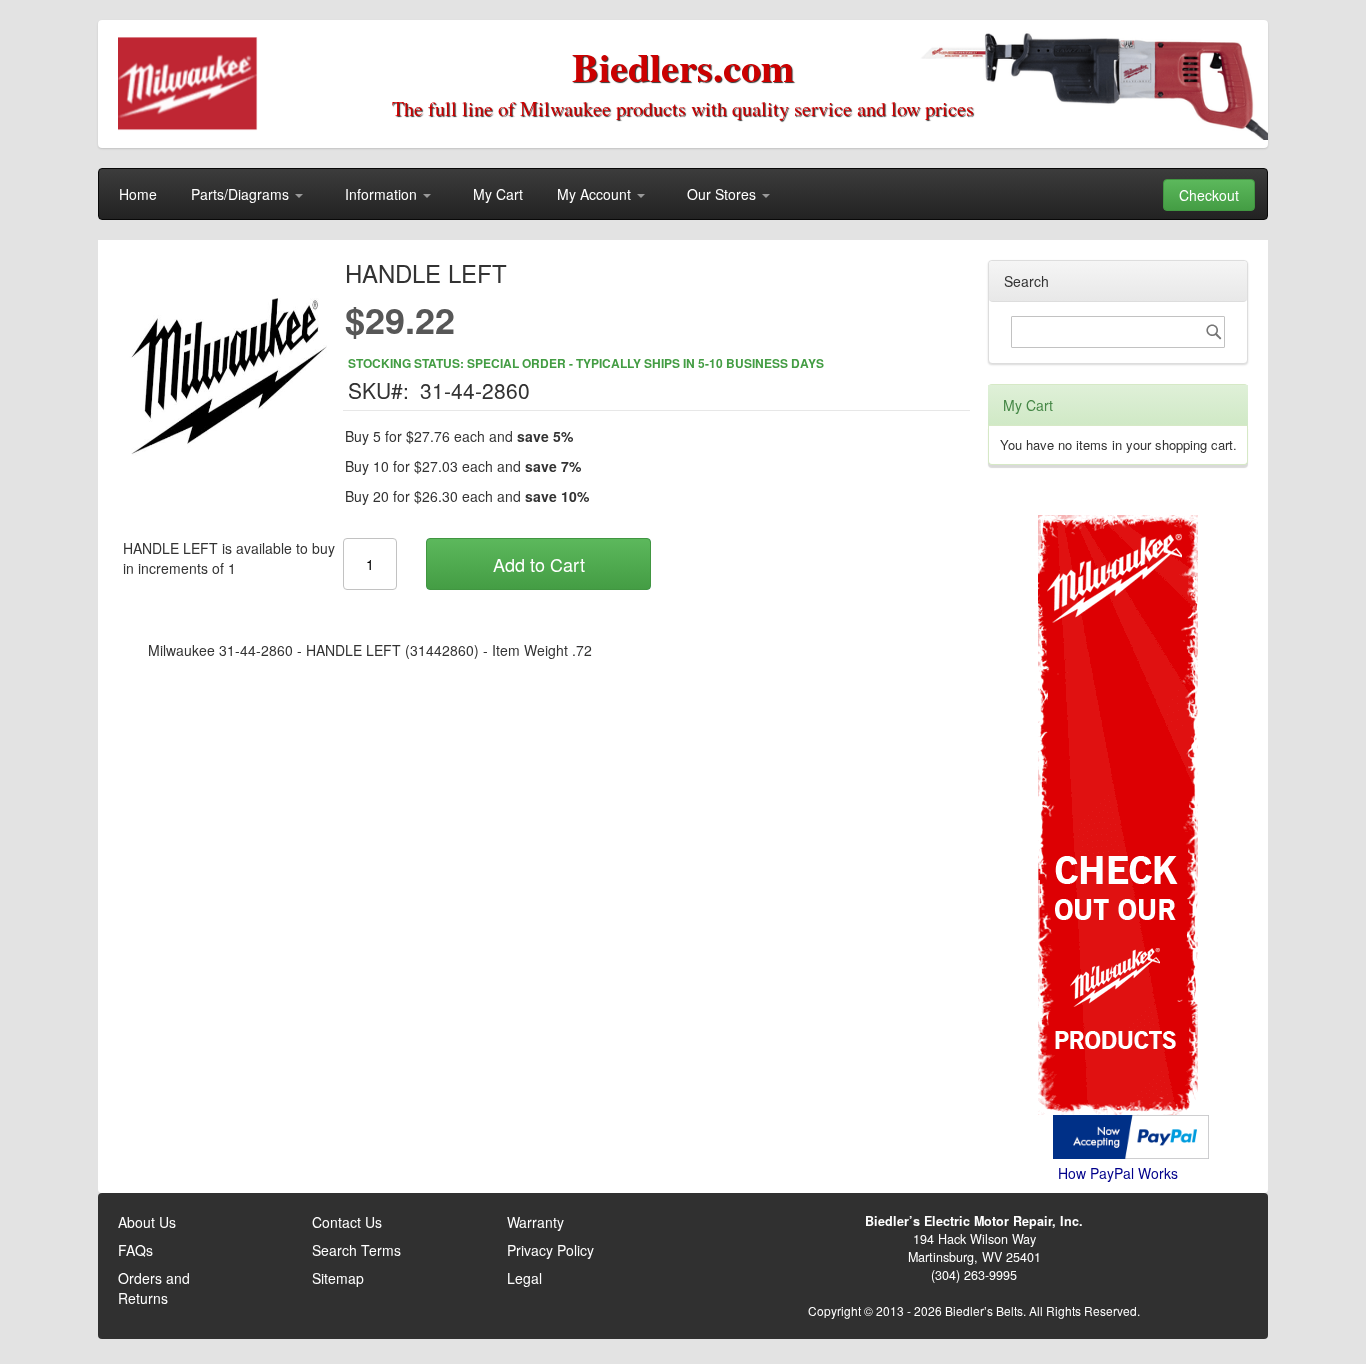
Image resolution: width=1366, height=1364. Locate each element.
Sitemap (338, 1278)
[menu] (683, 194)
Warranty (535, 1222)
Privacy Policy (550, 1250)
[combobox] (1118, 332)
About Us (147, 1222)
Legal (524, 1278)
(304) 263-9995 (974, 1275)
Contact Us (347, 1222)
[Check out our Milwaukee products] (1118, 739)
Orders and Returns (154, 1288)
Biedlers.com (683, 66)
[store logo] (188, 84)
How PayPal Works (1118, 1173)
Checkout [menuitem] (1209, 195)
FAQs (135, 1250)
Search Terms (356, 1250)
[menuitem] (138, 194)
